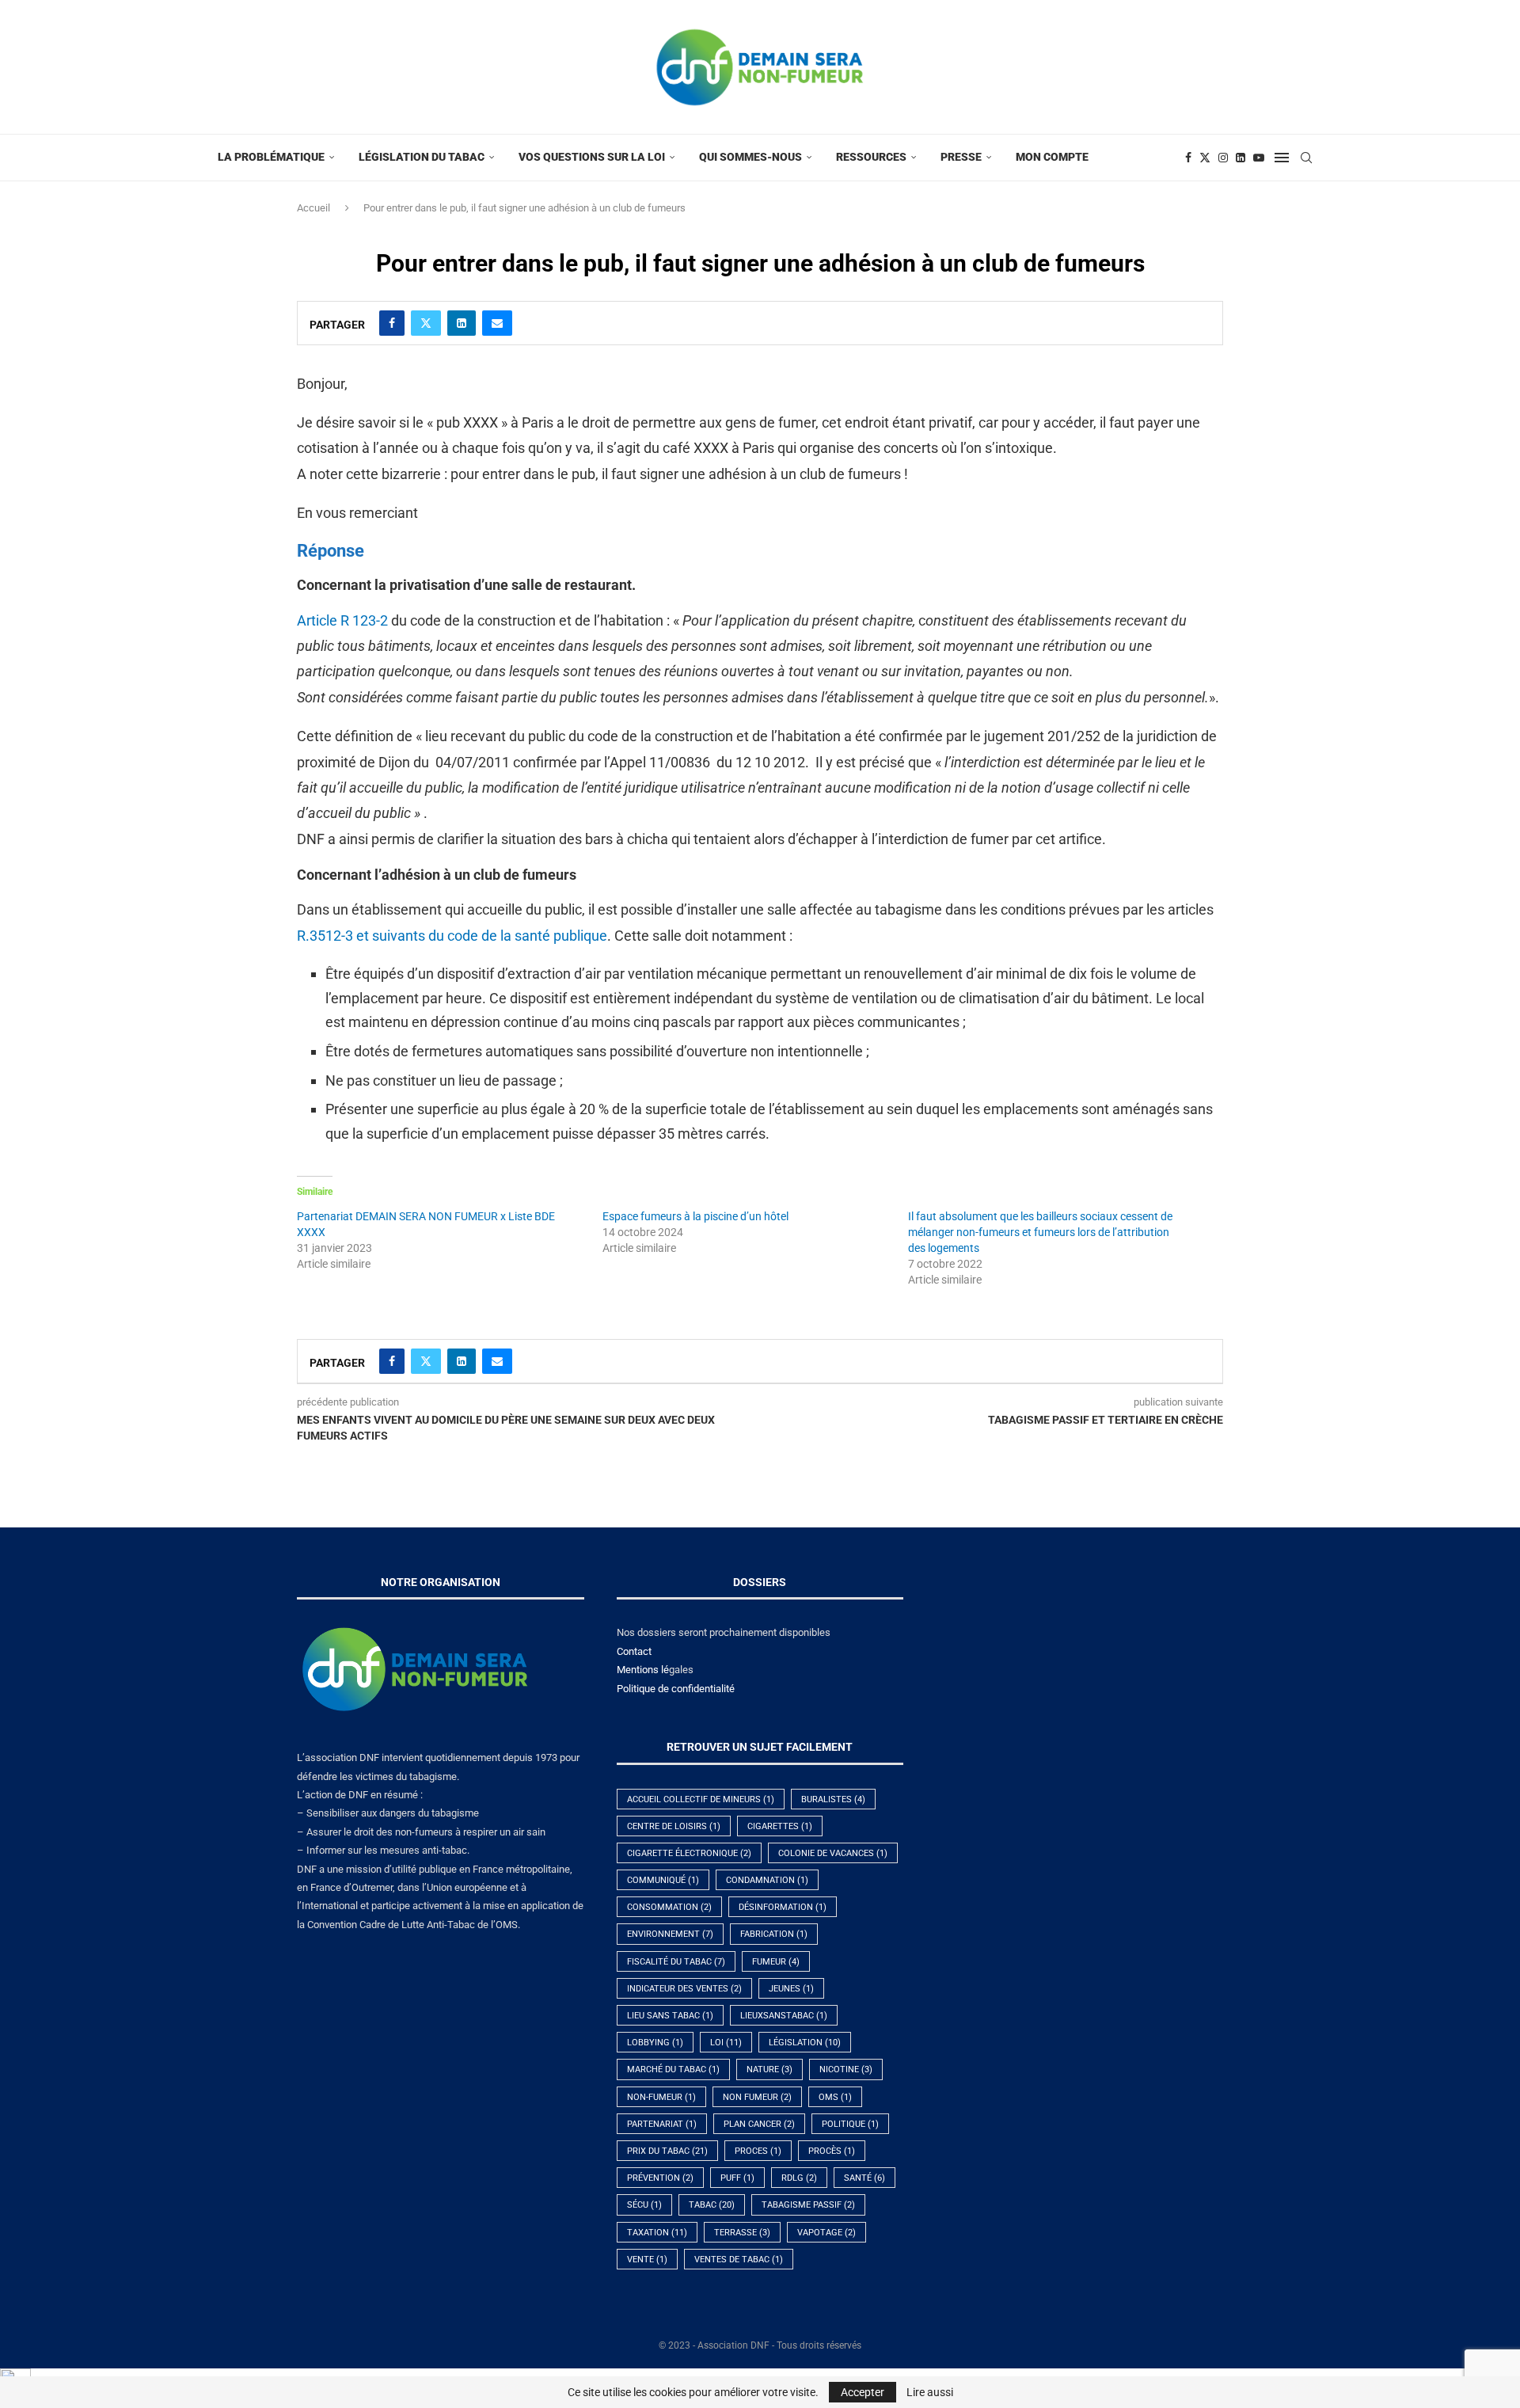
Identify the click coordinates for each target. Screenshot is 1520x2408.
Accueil (313, 208)
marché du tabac (673, 2069)
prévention (660, 2178)
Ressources (871, 157)
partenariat (662, 2124)
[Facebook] (1188, 158)
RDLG (799, 2178)
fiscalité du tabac (676, 1962)
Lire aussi (930, 2392)
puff (737, 2178)
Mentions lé (643, 1670)
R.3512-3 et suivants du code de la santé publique (452, 936)
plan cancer (759, 2124)
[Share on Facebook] (392, 323)
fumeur (776, 1962)
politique (850, 2124)
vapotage (826, 2233)
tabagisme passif (808, 2205)
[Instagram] (1223, 158)
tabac (712, 2205)
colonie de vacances (833, 1853)
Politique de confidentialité (676, 1689)
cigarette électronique (689, 1853)
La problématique (271, 157)
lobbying (655, 2043)
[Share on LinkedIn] (462, 323)
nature (769, 2069)
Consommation (669, 1907)
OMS (835, 2097)
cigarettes (780, 1826)
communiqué (663, 1880)
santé (864, 2178)
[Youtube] (1259, 158)
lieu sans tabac (670, 2016)
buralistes (833, 1799)
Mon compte (1052, 157)
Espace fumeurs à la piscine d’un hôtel (695, 1216)
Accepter (863, 2392)
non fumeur (757, 2097)
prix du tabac (667, 2151)
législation (805, 2043)
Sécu (644, 2205)
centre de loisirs (674, 1826)
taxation (657, 2233)
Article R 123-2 (342, 620)
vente (647, 2260)
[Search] (1306, 158)
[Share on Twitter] (426, 323)
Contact (634, 1651)
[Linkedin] (1241, 158)
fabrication (774, 1934)
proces (758, 2151)
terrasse (742, 2233)
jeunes (791, 1989)
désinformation (783, 1907)
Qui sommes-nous (750, 157)
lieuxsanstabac (784, 2016)
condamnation (767, 1880)
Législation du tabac (422, 157)
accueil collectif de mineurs (701, 1799)
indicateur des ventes (684, 1989)
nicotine (846, 2069)
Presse (961, 157)
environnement (670, 1934)
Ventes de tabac (739, 2260)
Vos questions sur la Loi (592, 157)
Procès (832, 2151)
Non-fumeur (661, 2097)
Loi (726, 2043)
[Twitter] (1205, 158)
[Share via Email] (497, 323)
